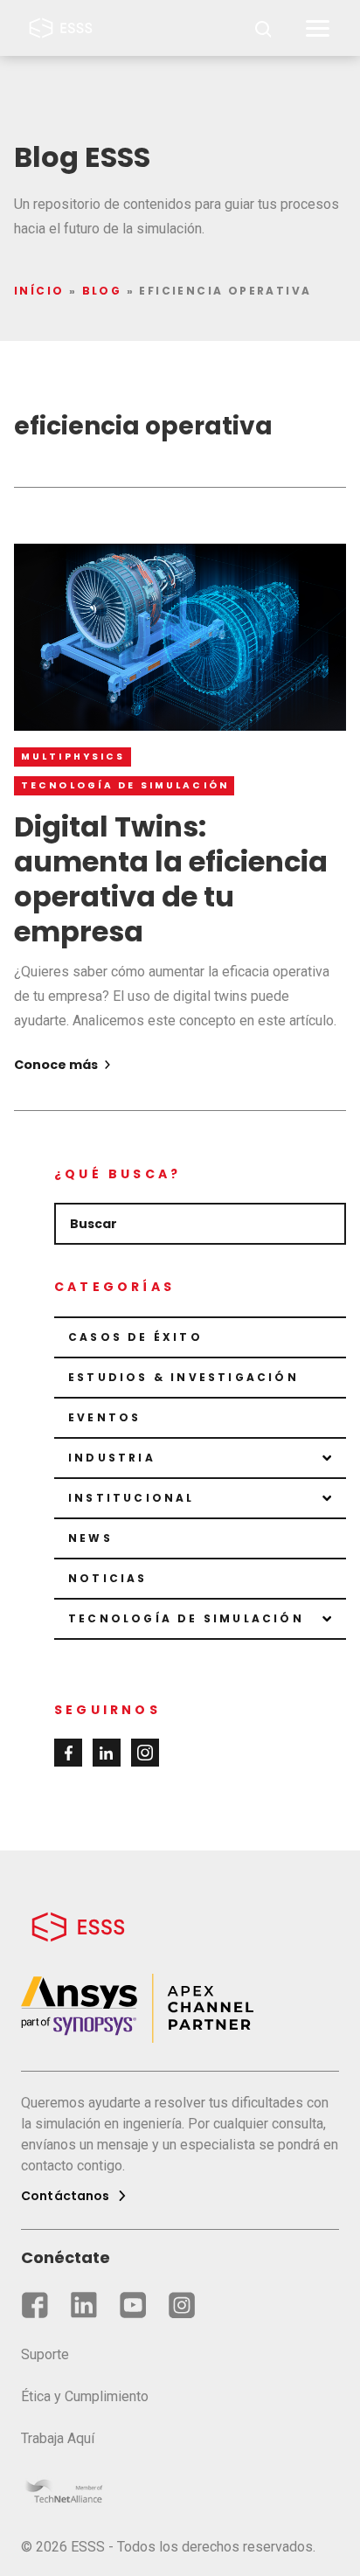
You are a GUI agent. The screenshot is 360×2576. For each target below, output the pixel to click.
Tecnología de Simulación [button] (186, 1618)
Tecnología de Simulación (125, 785)
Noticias (108, 1578)
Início (39, 291)
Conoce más (57, 1065)
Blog (102, 291)
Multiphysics (73, 757)
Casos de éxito (135, 1337)
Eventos (104, 1417)
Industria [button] (112, 1458)
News (90, 1538)
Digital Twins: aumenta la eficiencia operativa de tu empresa (171, 879)
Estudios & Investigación (183, 1377)
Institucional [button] (132, 1498)
